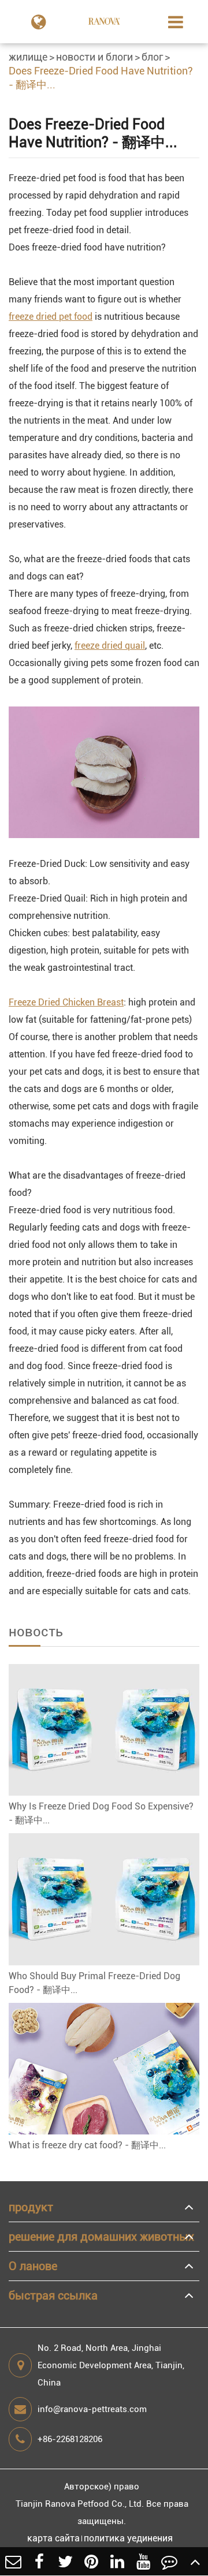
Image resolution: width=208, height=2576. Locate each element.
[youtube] (143, 2561)
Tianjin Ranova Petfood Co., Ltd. (80, 2504)
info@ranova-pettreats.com (92, 2409)
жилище (28, 57)
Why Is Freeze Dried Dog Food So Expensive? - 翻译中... (101, 1813)
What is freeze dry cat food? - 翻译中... (87, 2145)
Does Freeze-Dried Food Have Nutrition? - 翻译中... (101, 78)
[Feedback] (169, 2561)
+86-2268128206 (70, 2439)
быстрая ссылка (53, 2295)
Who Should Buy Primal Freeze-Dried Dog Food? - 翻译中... (94, 1983)
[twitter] (65, 2561)
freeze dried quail (110, 646)
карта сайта (53, 2538)
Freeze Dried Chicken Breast (66, 1002)
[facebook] (39, 2561)
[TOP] (195, 2561)
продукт (31, 2207)
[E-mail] (13, 2561)
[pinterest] (91, 2561)
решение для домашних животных (101, 2237)
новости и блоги (94, 57)
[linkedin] (117, 2561)
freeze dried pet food (51, 317)
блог (152, 57)
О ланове (33, 2266)
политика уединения (128, 2538)
